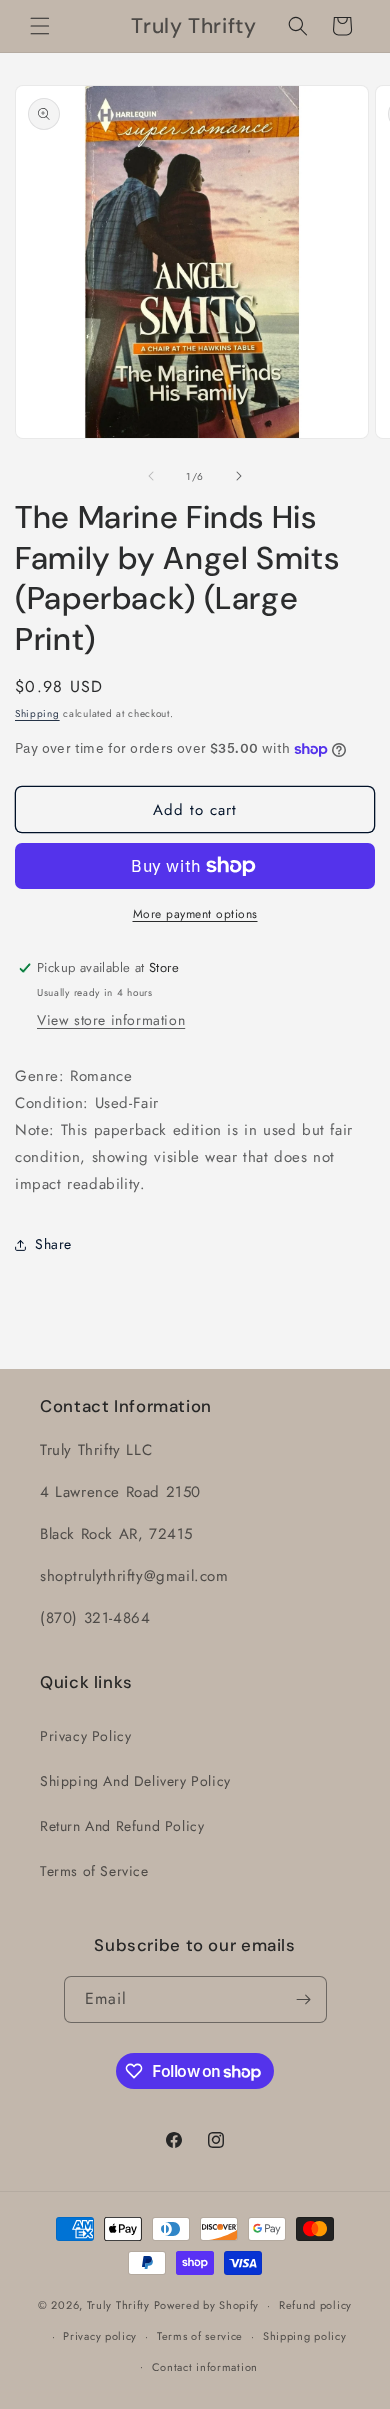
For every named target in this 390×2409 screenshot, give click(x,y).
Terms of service (200, 2336)
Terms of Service (94, 1871)
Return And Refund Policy (122, 1826)
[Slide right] (239, 476)
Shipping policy (305, 2336)
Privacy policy (100, 2336)
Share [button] (53, 1244)
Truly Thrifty (118, 2305)
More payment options (195, 914)
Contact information (205, 2367)
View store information (111, 1020)
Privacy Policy (85, 1736)
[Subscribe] (304, 1999)
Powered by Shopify (207, 2305)
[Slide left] (151, 476)
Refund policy (315, 2305)
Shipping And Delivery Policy (135, 1781)
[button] (40, 26)
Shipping (37, 713)
